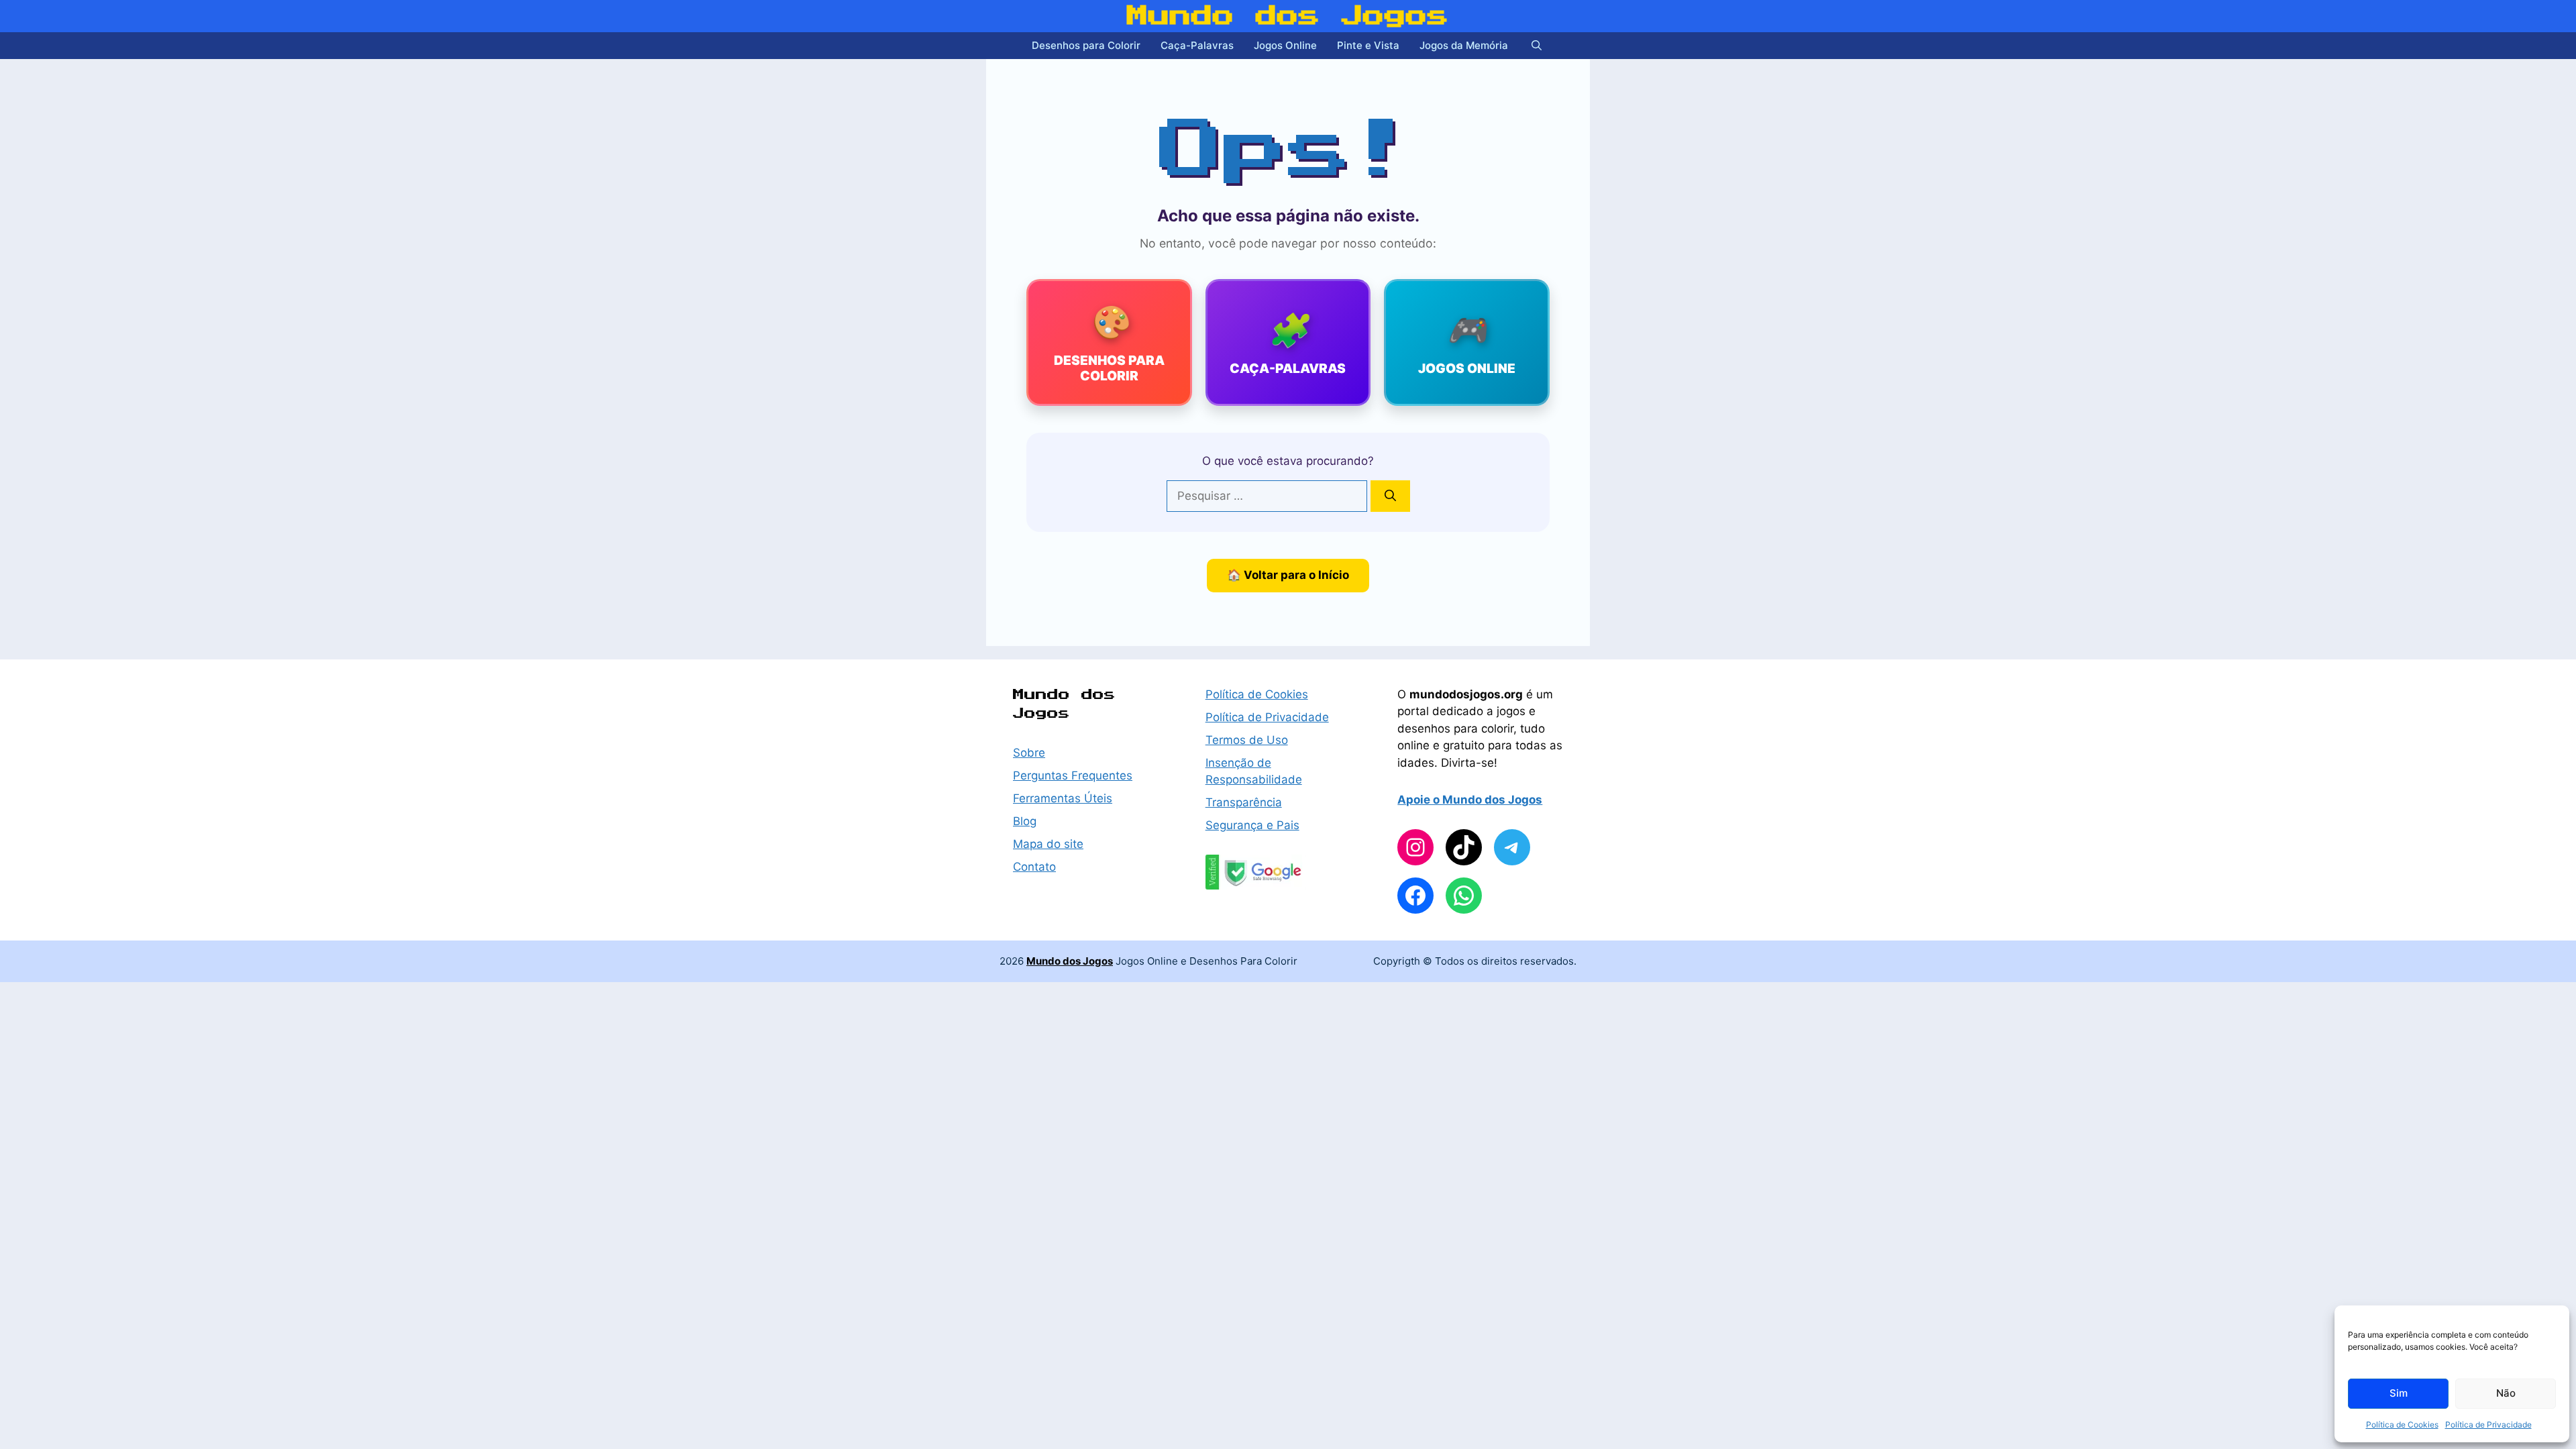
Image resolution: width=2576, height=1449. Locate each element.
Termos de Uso (1247, 740)
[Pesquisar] (1390, 496)
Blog (1025, 821)
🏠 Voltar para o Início (1288, 575)
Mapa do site (1048, 844)
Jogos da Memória (1464, 45)
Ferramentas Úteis (1063, 798)
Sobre (1029, 753)
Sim (2399, 1393)
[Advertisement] (872, 322)
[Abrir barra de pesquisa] (1537, 46)
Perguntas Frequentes (1073, 775)
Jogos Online (1285, 45)
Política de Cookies (2402, 1425)
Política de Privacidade (2488, 1425)
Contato (1034, 867)
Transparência (1244, 802)
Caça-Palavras (1197, 45)
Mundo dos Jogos (1288, 16)
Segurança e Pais (1252, 825)
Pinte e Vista (1368, 45)
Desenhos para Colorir (1086, 45)
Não (2506, 1393)
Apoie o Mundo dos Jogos (1470, 800)
